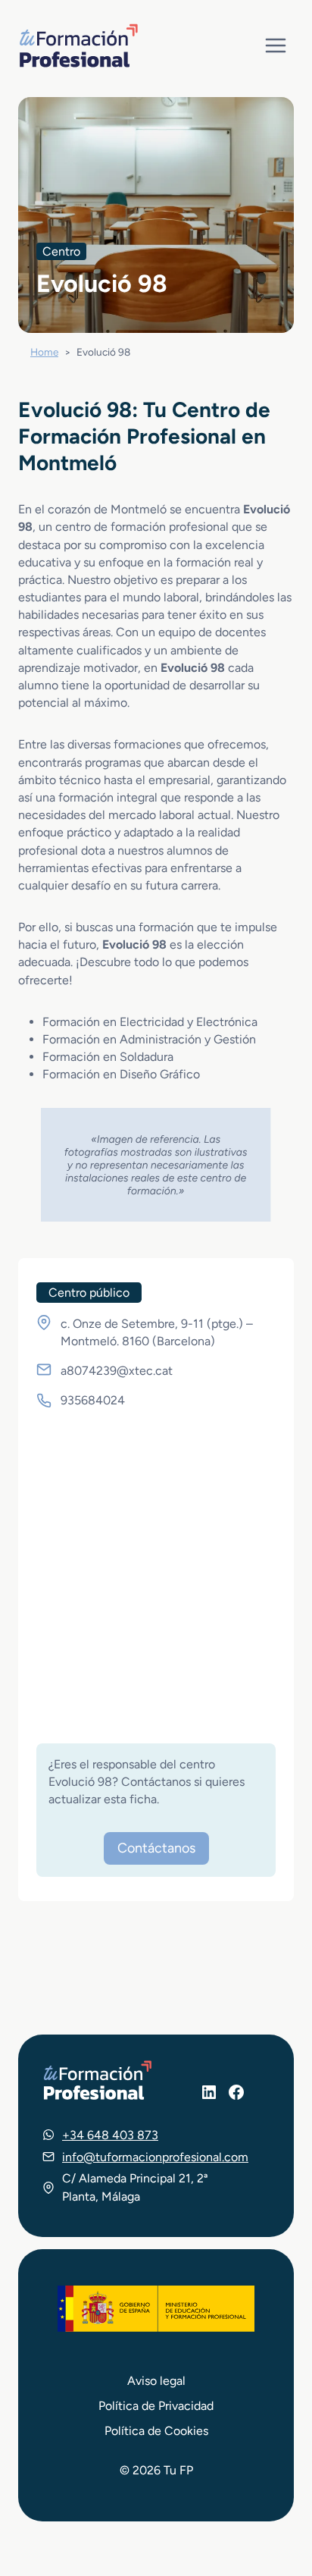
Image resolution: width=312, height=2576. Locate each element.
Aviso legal (156, 2381)
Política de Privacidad (156, 2406)
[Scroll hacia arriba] (273, 2494)
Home (44, 352)
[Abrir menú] (275, 45)
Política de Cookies (156, 2431)
